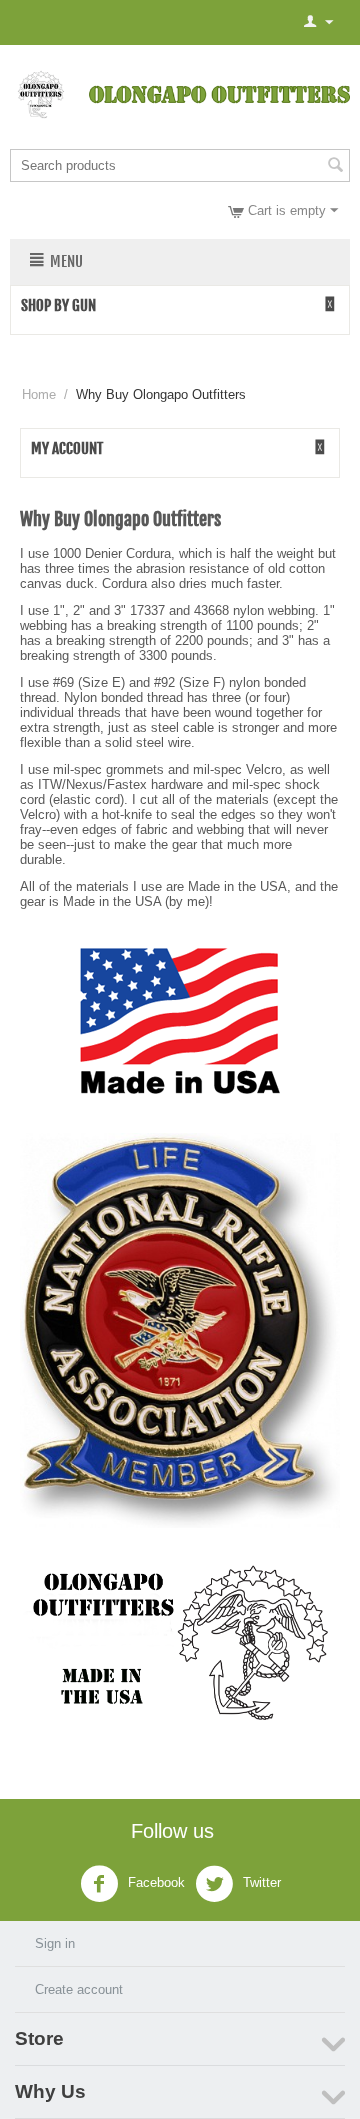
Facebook (154, 1883)
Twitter (260, 1883)
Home (39, 394)
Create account (79, 1989)
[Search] (335, 167)
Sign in (55, 1943)
